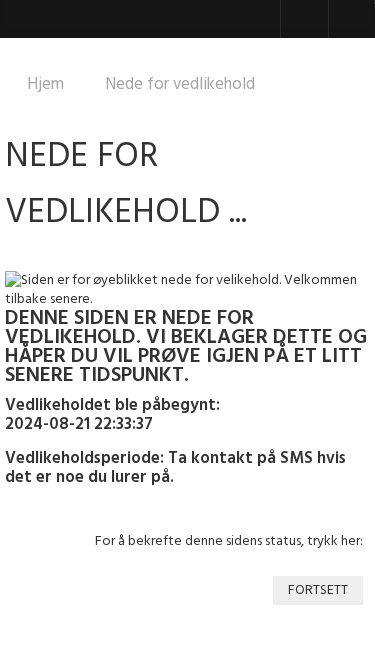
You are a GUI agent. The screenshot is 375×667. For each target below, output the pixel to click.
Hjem (45, 84)
